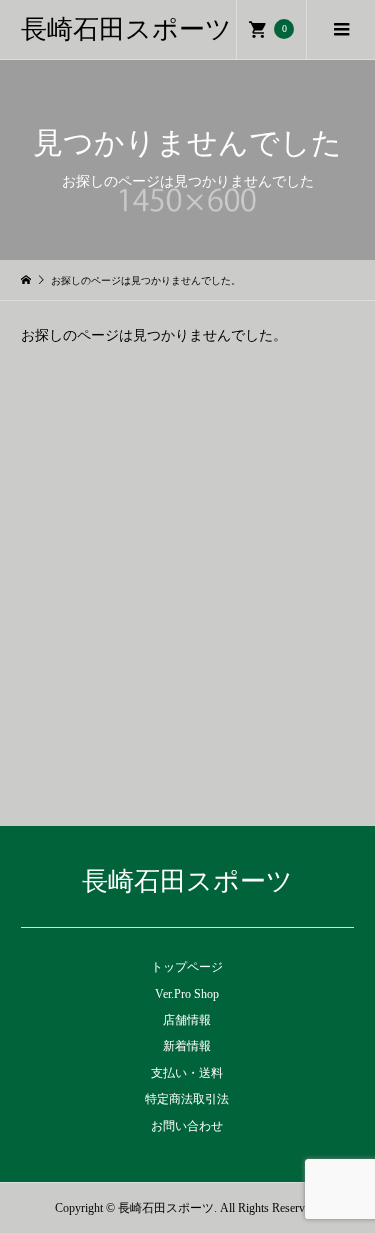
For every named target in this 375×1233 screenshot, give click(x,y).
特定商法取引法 (187, 1099)
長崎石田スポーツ (126, 29)
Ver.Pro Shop (187, 994)
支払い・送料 (187, 1073)
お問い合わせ (187, 1126)
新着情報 (187, 1046)
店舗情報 (187, 1020)
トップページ (187, 967)
